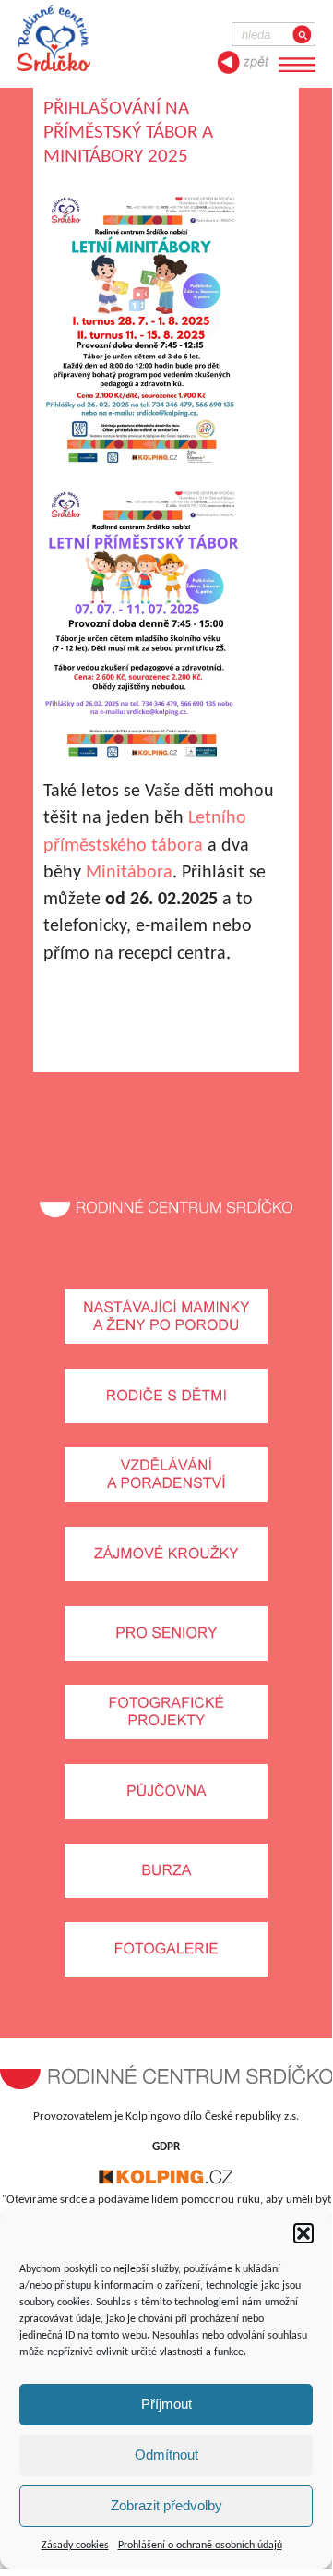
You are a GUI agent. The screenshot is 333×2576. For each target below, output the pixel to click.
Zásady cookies (75, 2546)
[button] (303, 2233)
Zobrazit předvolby (166, 2505)
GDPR (166, 2147)
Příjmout (166, 2404)
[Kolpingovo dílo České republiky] (166, 2181)
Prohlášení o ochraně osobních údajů (200, 2546)
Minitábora (129, 873)
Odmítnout (166, 2455)
